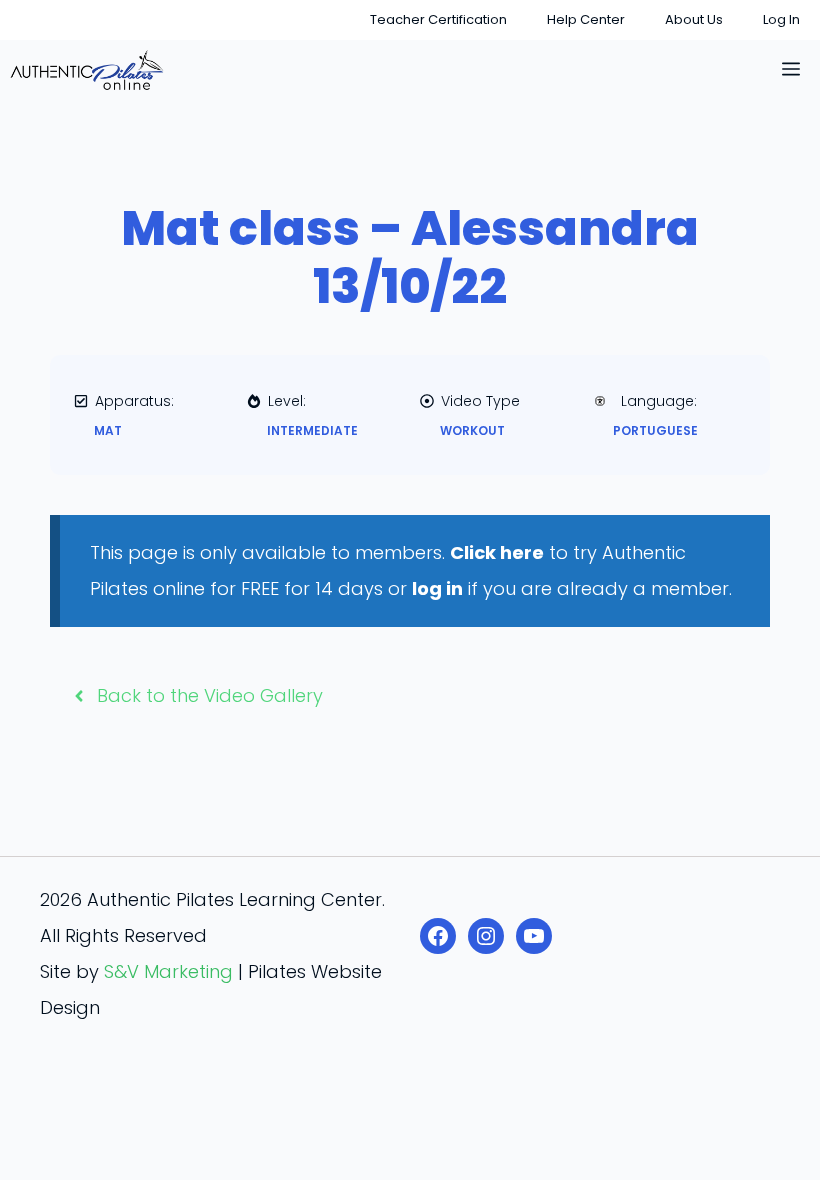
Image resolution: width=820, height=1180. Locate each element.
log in (437, 588)
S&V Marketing (168, 971)
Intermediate (312, 430)
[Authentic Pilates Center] (87, 70)
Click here (497, 552)
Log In (781, 19)
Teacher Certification (438, 19)
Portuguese (655, 430)
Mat (108, 430)
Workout (472, 430)
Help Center (586, 19)
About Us (694, 19)
